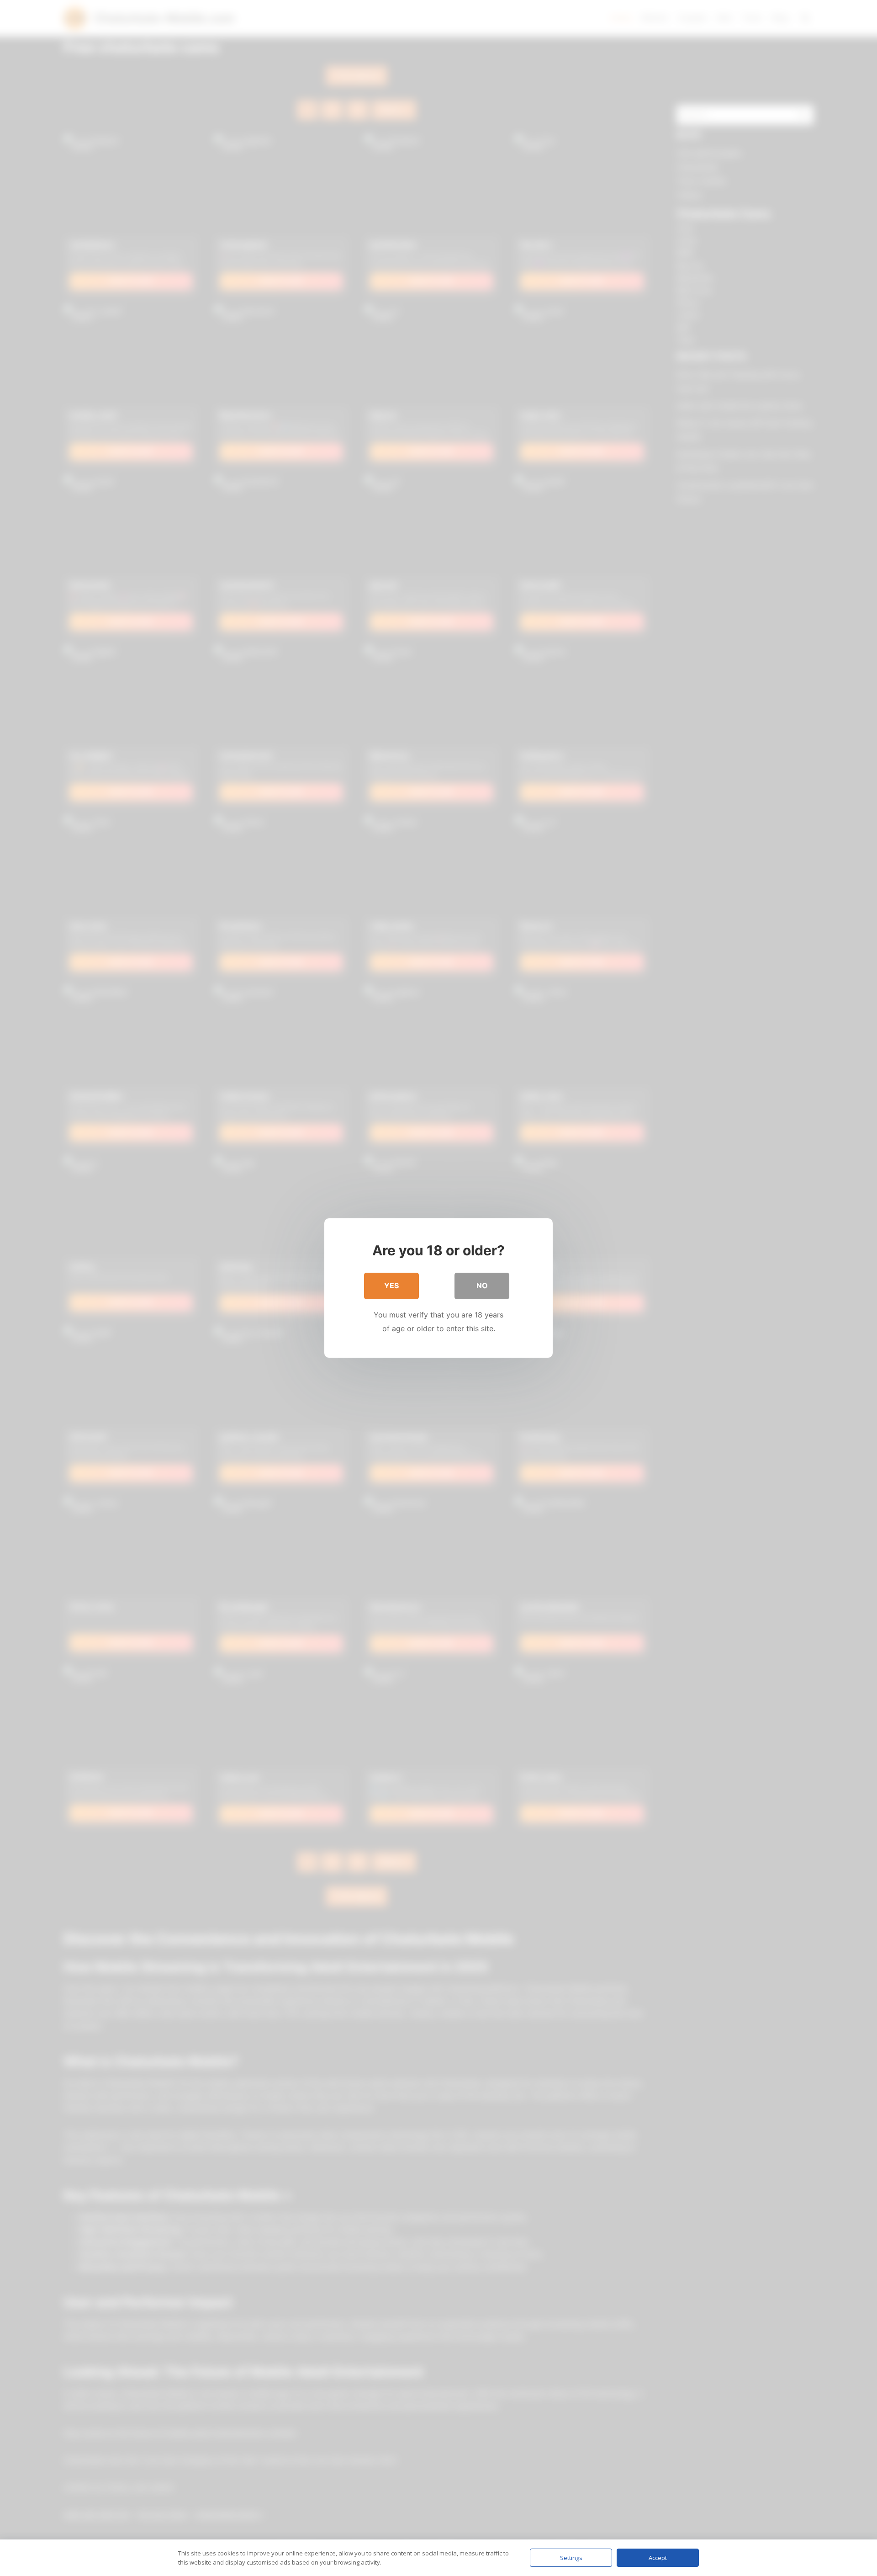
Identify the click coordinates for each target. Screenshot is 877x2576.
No (482, 1285)
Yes (391, 1285)
